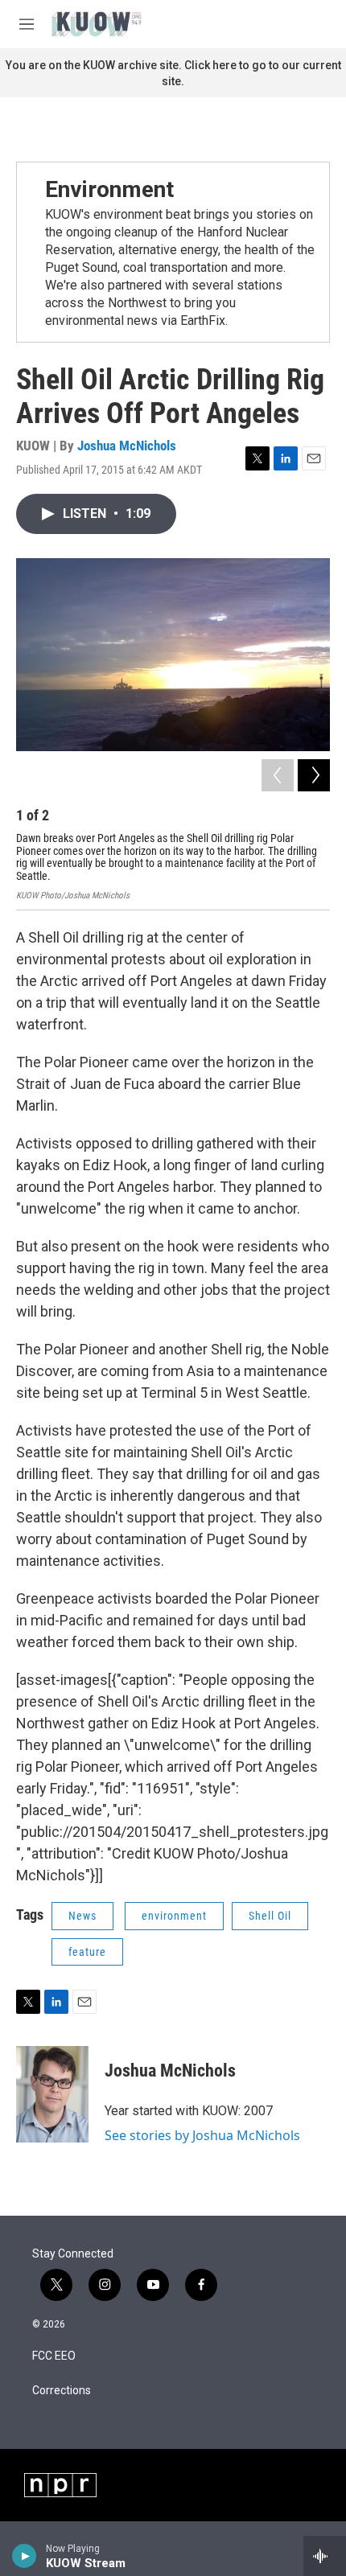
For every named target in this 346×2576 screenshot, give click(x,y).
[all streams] (325, 2556)
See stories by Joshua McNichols (202, 2135)
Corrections (62, 2391)
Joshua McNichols (127, 446)
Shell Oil (270, 1916)
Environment (109, 189)
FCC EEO (54, 2356)
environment (174, 1916)
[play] (25, 2556)
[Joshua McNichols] (52, 2094)
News (82, 1916)
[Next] (314, 775)
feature (87, 1952)
